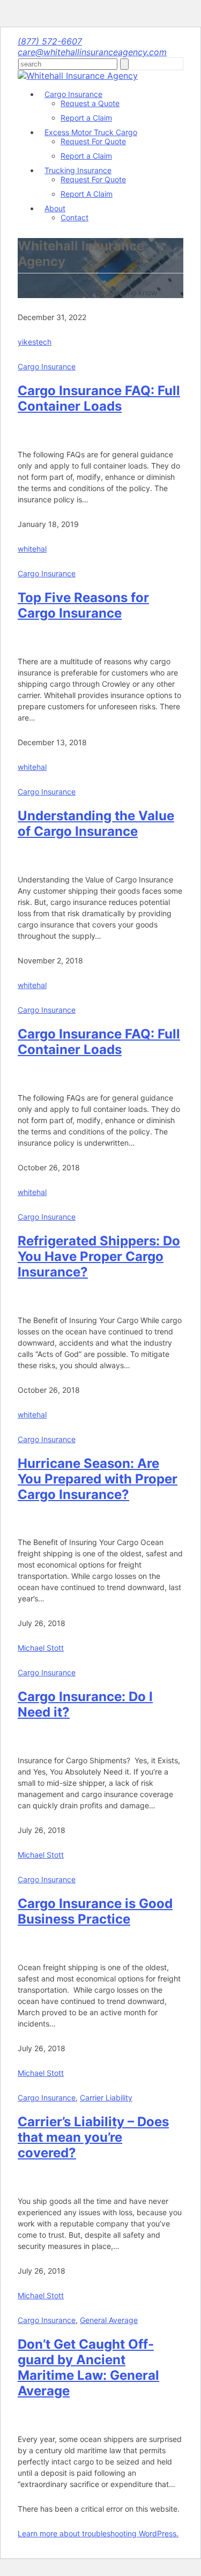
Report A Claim (87, 194)
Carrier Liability (106, 2098)
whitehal (32, 549)
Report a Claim (86, 118)
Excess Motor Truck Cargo (91, 132)
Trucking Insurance (78, 170)
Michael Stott (41, 1648)
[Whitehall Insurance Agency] (78, 76)
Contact (75, 217)
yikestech (35, 342)
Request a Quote (90, 103)
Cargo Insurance (73, 94)
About (55, 208)
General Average (109, 2320)
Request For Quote (93, 141)
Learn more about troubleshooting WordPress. (98, 2533)
